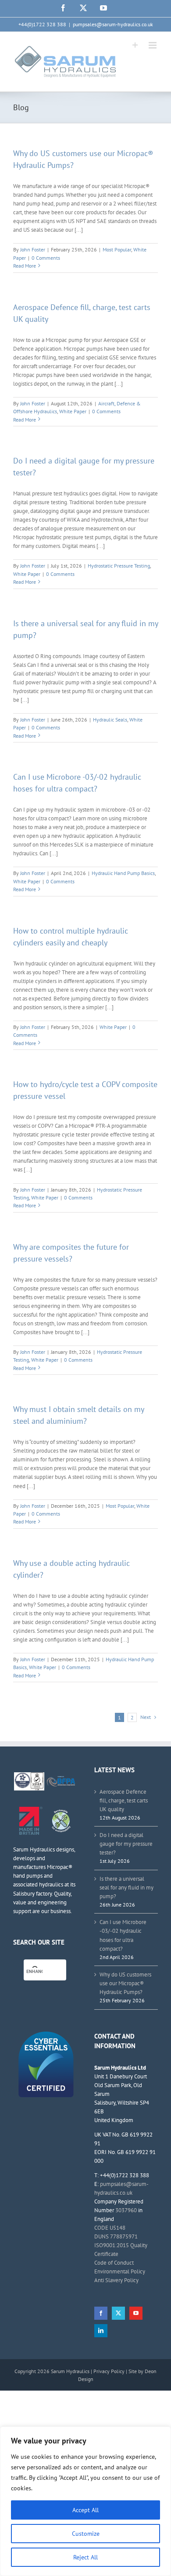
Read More (25, 266)
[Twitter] (118, 2313)
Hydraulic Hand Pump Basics (123, 873)
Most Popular (117, 249)
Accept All (85, 2510)
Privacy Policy (109, 2371)
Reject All (85, 2557)
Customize (86, 2534)
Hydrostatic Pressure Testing (119, 566)
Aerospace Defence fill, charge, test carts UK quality (124, 1800)
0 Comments (46, 258)
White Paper (73, 411)
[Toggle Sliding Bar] (135, 45)
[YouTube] (136, 2313)
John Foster (33, 249)
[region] (85, 2501)
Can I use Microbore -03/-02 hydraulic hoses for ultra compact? (123, 1935)
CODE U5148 (110, 2228)
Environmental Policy (120, 2271)
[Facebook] (101, 2313)
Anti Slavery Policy (116, 2280)
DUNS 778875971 (116, 2236)
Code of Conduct (114, 2263)
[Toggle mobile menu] (153, 45)
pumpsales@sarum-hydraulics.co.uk (113, 24)
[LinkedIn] (101, 2331)
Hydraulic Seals (110, 720)
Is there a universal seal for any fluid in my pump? (126, 1888)
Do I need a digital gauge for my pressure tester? (126, 1844)
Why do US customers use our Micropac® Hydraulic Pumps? (125, 1983)
